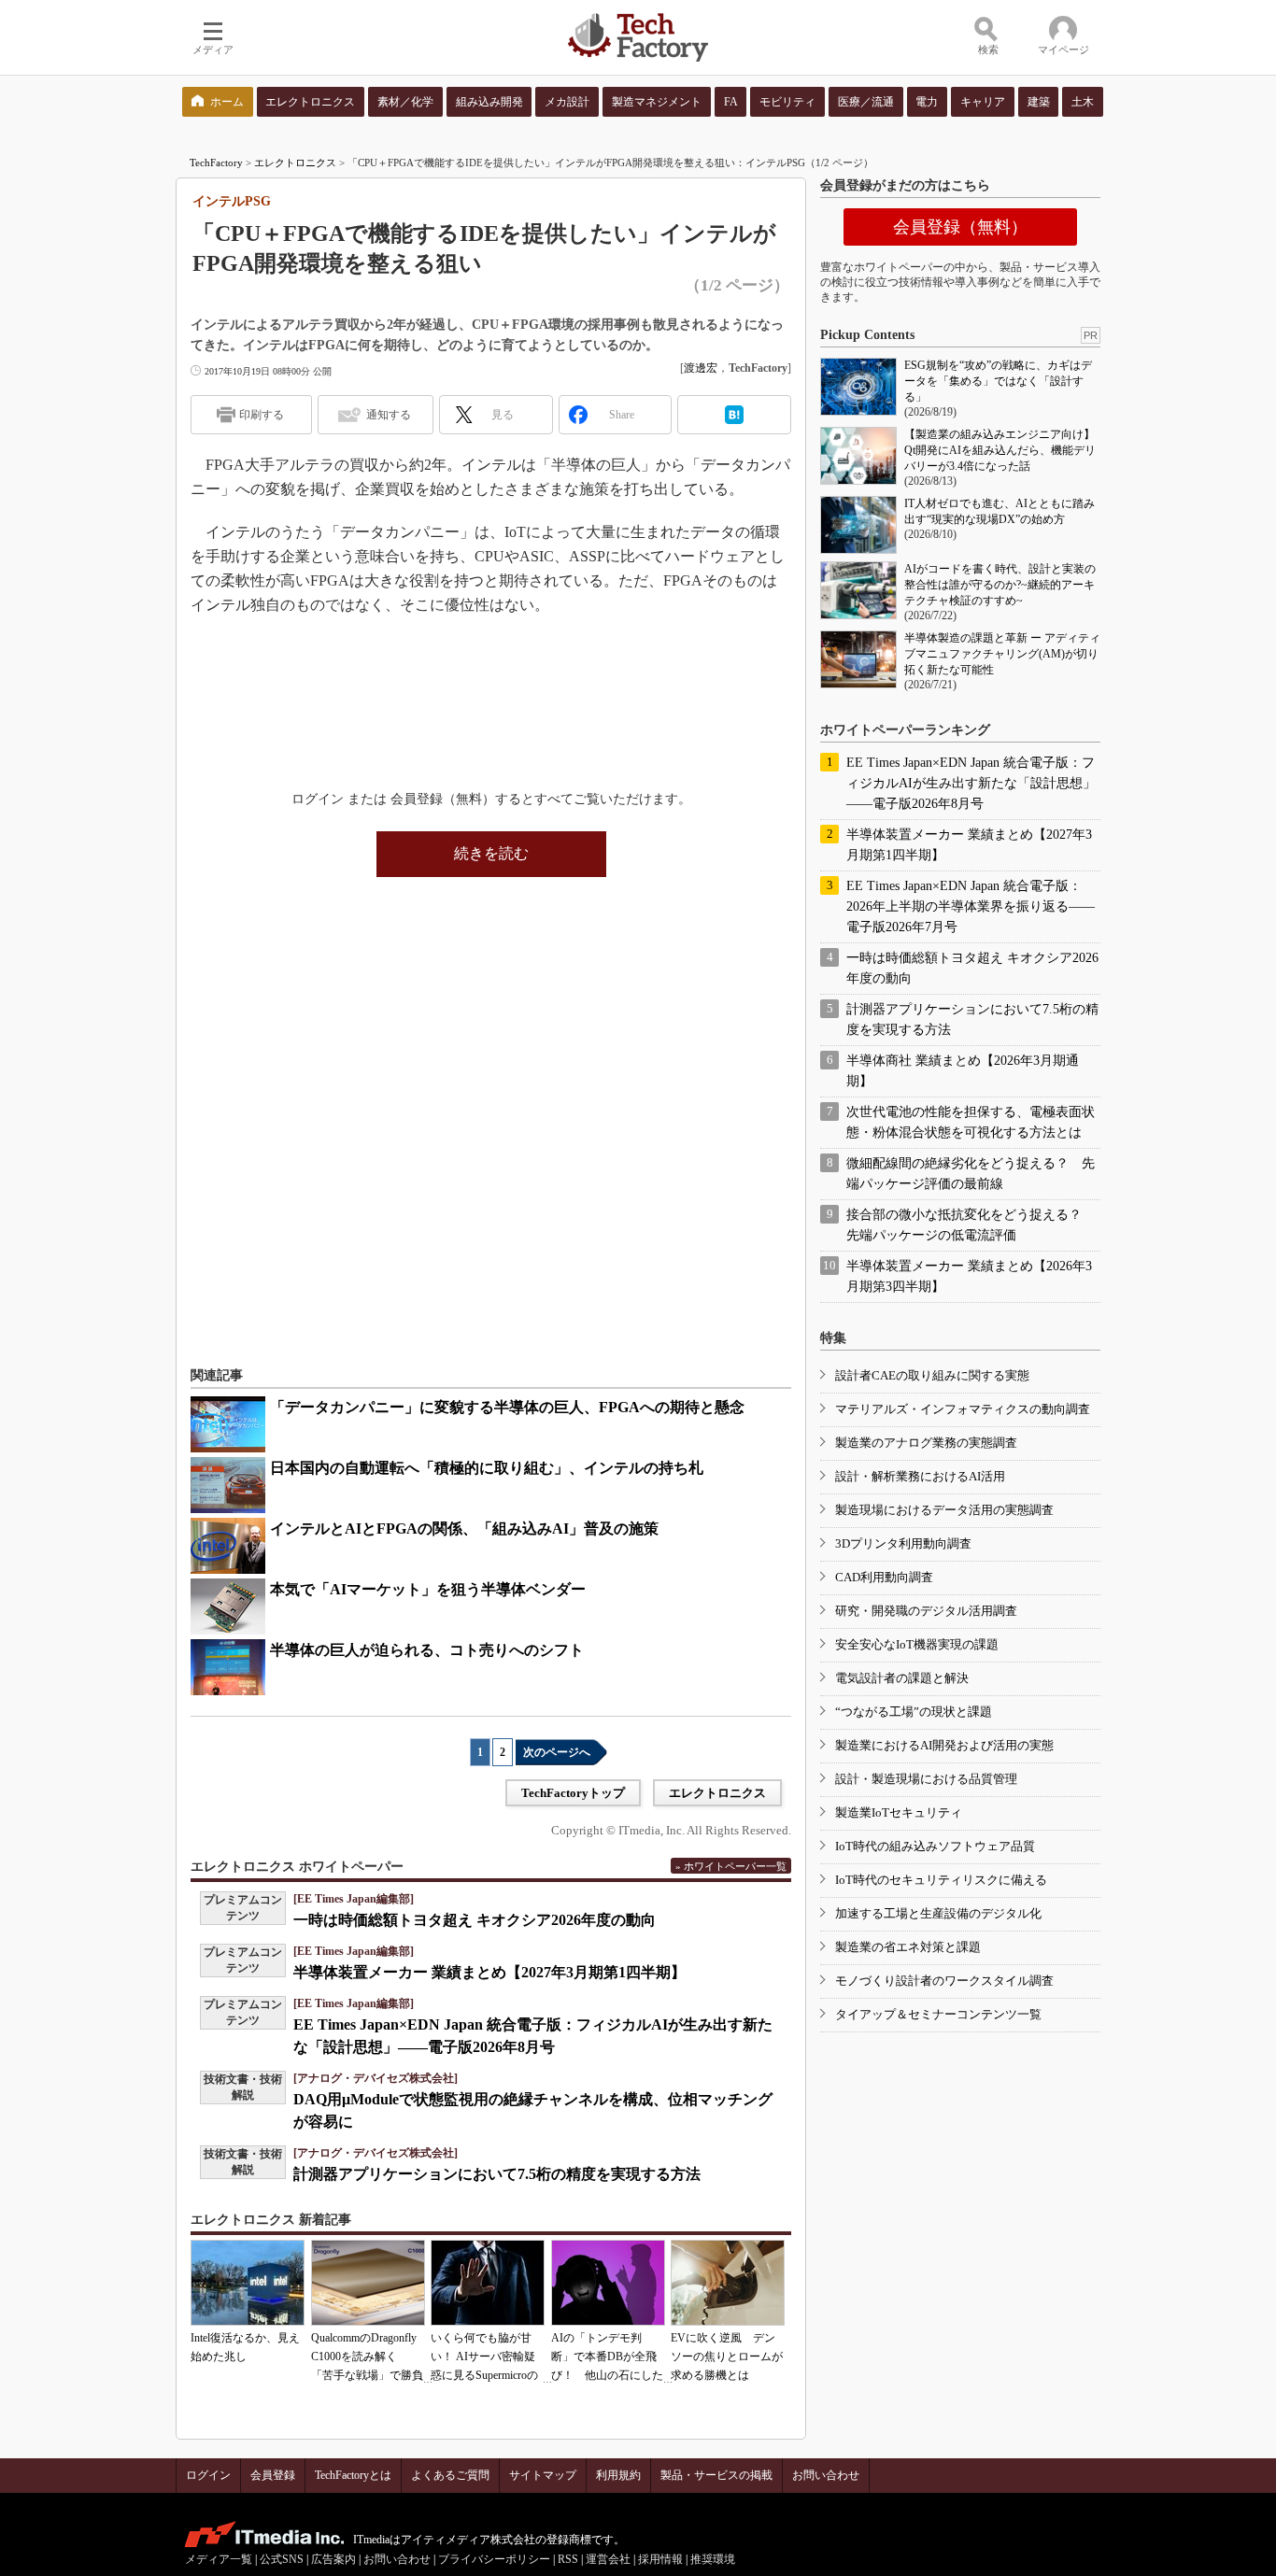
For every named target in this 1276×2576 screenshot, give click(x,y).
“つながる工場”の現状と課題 (914, 1712)
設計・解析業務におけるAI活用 (920, 1476)
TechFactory (216, 163)
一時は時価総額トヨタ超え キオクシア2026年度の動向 (475, 1920)
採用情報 (660, 2559)
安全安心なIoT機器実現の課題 (917, 1644)
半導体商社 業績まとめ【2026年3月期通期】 (963, 1071)
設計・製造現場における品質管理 (926, 1779)
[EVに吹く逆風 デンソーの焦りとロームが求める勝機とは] (728, 2283)
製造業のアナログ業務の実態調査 (926, 1443)
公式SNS (282, 2559)
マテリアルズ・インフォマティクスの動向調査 (963, 1409)
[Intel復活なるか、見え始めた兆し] (248, 2283)
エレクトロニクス (295, 163)
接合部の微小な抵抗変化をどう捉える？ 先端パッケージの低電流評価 (971, 1225)
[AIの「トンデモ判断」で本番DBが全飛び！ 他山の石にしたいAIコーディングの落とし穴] (608, 2283)
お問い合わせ (826, 2475)
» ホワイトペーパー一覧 (731, 1866)
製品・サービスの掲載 (716, 2475)
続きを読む (491, 853)
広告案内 (333, 2559)
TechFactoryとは (353, 2475)
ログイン (208, 2475)
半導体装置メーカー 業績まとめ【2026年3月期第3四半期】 (969, 1276)
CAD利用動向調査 (884, 1577)
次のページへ (557, 1752)
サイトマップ (543, 2475)
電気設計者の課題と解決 (902, 1678)
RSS (568, 2559)
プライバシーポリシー (494, 2559)
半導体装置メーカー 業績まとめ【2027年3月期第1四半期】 (489, 1972)
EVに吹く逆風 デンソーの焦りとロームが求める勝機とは (727, 2357)
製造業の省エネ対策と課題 (908, 1947)
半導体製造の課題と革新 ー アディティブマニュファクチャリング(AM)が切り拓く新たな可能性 (1002, 654)
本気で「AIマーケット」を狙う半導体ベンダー (428, 1589)
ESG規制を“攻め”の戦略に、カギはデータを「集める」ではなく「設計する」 (998, 381)
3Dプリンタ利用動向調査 (903, 1543)
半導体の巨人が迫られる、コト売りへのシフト (427, 1650)
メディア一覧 (219, 2559)
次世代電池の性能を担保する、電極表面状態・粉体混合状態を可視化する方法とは (971, 1122)
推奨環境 (713, 2559)
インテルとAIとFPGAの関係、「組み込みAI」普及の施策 (464, 1529)
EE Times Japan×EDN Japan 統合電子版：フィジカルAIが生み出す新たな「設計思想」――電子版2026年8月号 (971, 783)
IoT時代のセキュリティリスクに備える (941, 1880)
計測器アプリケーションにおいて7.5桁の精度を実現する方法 (497, 2174)
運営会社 (608, 2559)
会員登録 (273, 2475)
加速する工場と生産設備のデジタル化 (938, 1913)
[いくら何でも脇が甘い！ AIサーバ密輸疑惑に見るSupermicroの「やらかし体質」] (488, 2283)
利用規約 (618, 2475)
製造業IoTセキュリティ (899, 1812)
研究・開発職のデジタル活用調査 (926, 1611)
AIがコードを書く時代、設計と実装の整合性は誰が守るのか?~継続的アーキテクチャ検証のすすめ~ (1000, 585)
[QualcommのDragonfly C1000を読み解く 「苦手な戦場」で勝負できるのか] (368, 2283)
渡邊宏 (701, 368)
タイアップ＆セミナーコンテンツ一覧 (938, 2014)
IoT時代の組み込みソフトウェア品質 (935, 1846)
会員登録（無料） (960, 227)
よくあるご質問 (450, 2475)
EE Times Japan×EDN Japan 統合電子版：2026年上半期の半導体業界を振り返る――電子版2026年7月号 (971, 906)
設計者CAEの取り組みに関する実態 (932, 1375)
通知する (389, 415)
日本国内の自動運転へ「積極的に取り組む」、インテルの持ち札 (487, 1468)
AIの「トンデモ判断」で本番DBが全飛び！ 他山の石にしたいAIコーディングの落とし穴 (607, 2375)
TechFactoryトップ (573, 1793)
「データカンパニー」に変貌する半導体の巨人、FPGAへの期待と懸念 (507, 1407)
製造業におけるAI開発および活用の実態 (944, 1745)
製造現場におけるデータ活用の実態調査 (944, 1510)
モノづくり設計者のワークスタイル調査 (944, 1981)
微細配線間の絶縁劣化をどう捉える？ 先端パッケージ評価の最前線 (971, 1174)
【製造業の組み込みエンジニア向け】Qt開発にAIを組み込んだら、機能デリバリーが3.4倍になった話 (1000, 450)
